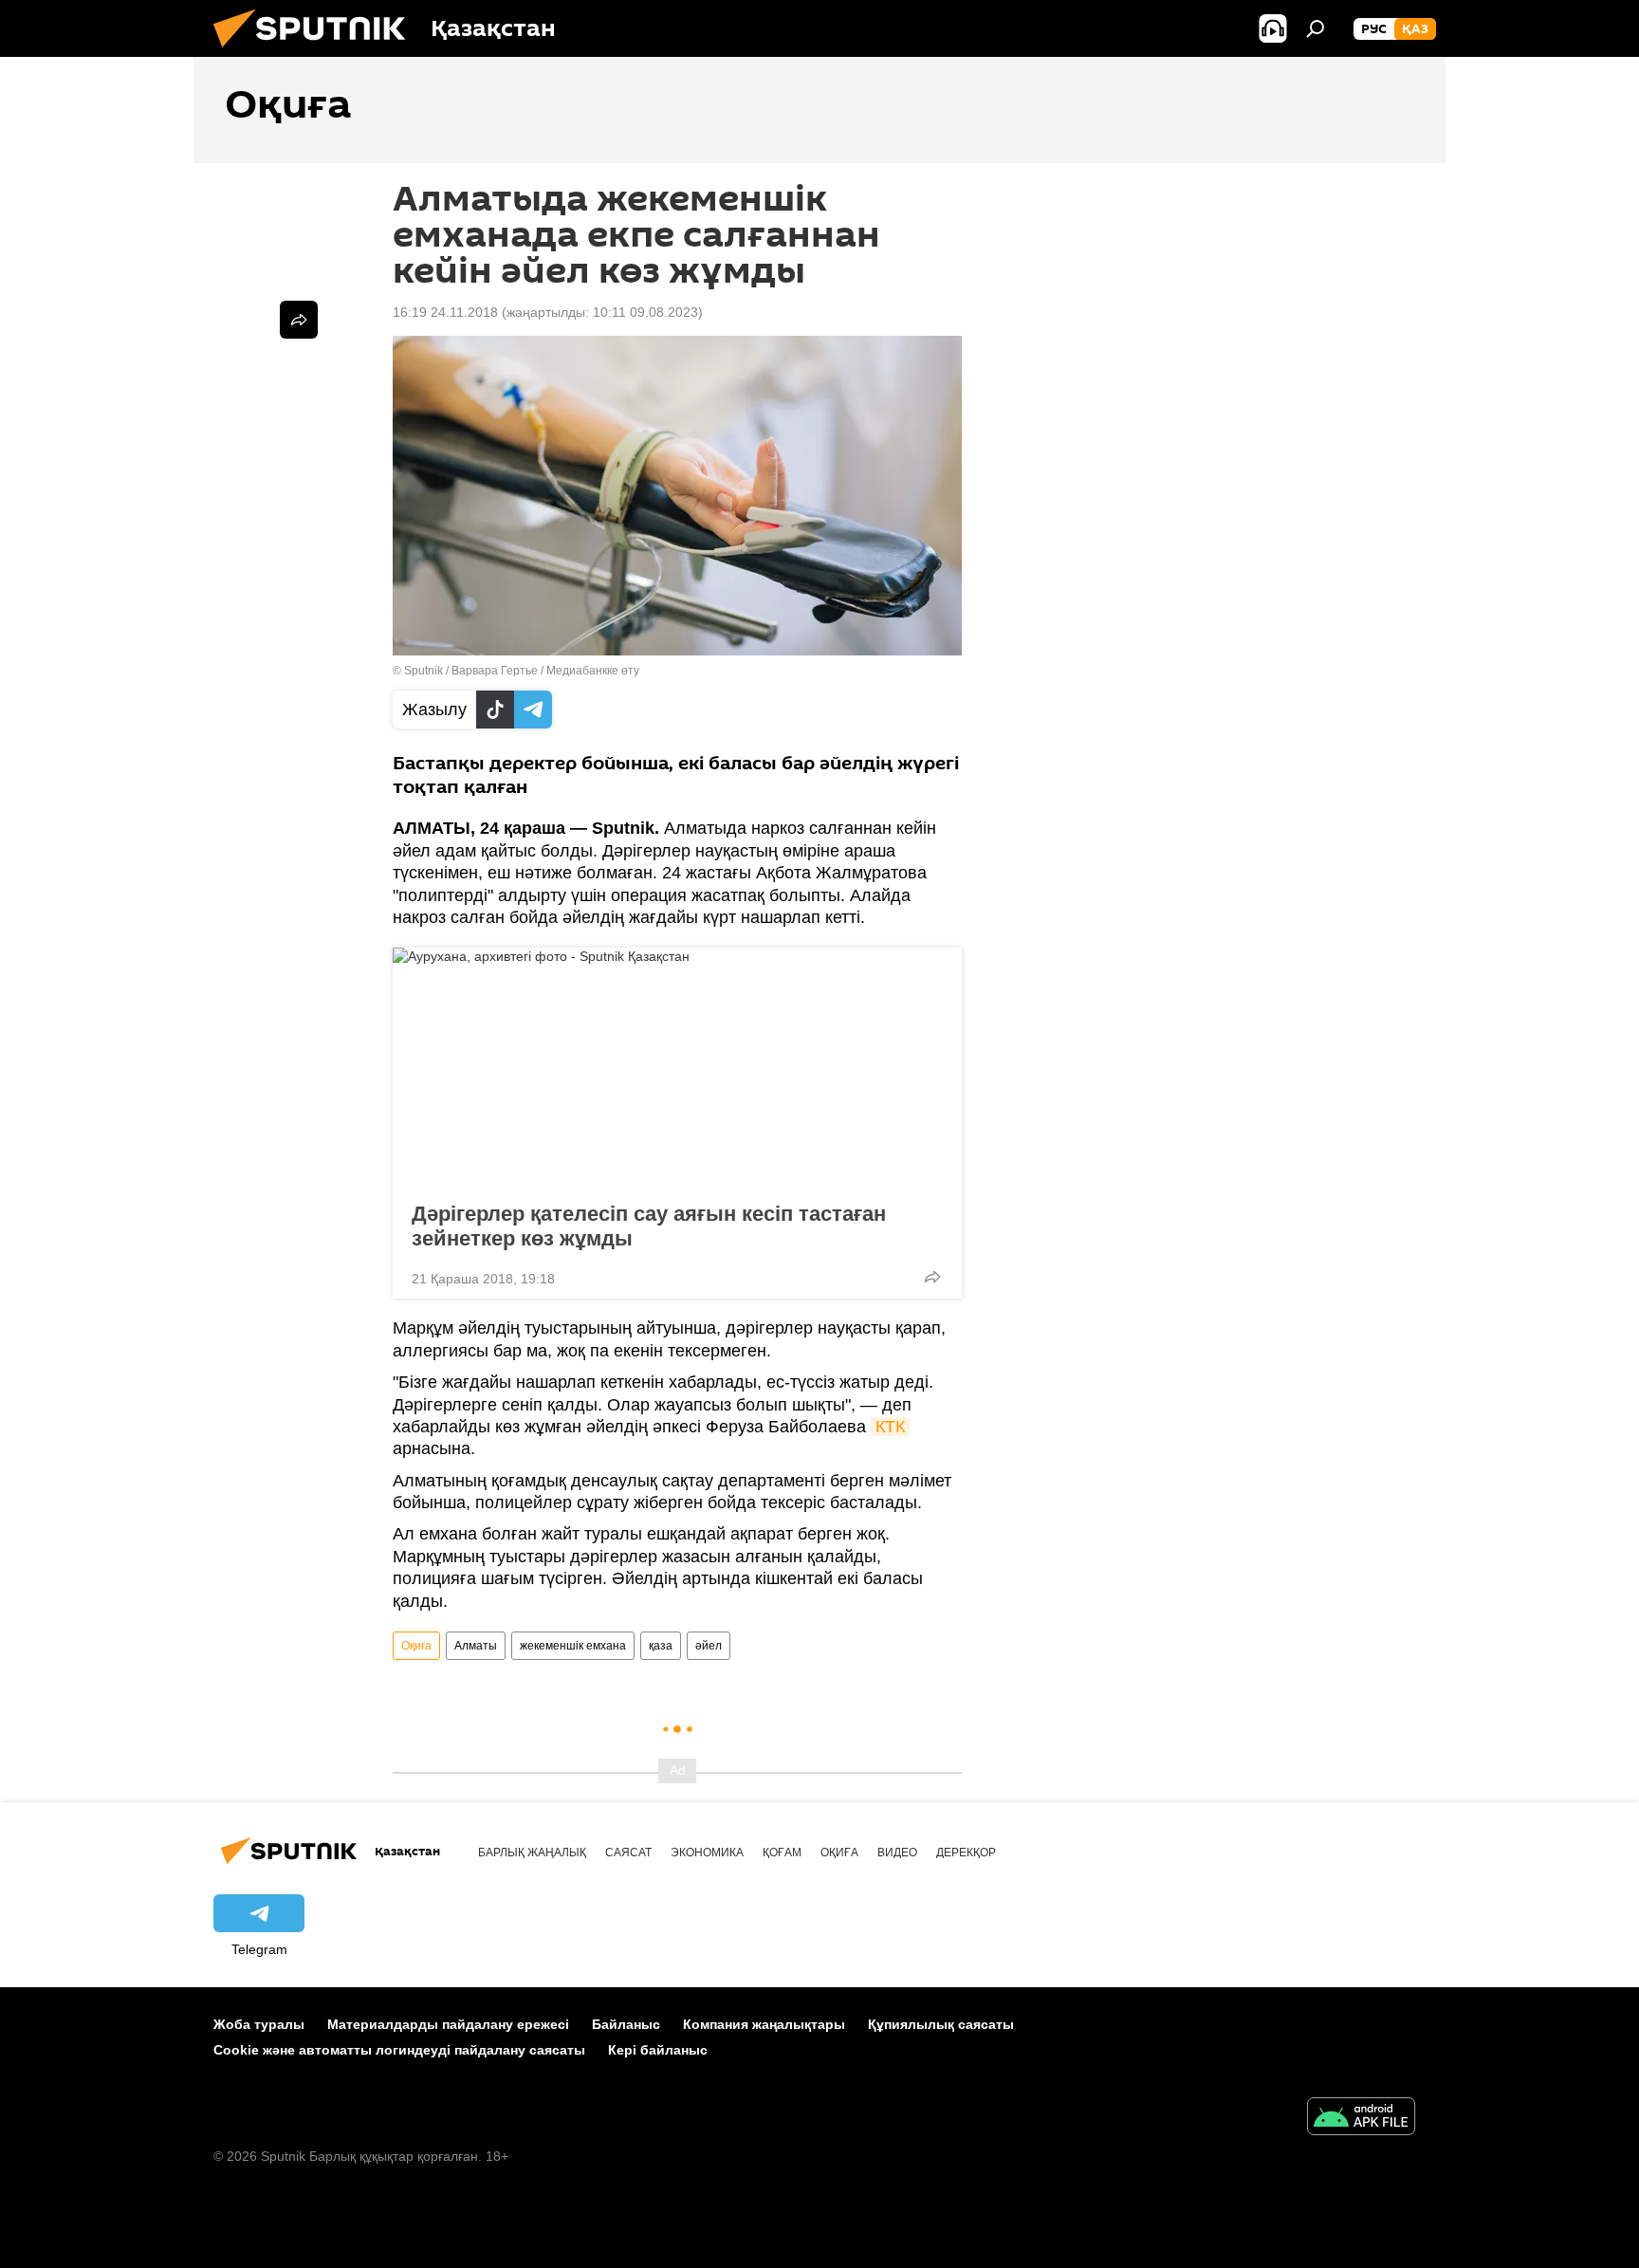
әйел (709, 1646)
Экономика (707, 1853)
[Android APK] (1361, 2119)
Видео (897, 1853)
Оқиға (416, 1646)
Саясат (628, 1853)
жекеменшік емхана (573, 1646)
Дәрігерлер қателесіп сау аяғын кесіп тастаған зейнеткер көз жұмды (649, 1226)
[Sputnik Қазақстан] (317, 52)
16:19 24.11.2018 (445, 312)
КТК (890, 1427)
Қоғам (782, 1853)
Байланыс (626, 2024)
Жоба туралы (259, 2024)
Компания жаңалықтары (764, 2024)
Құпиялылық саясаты (941, 2024)
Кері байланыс (658, 2050)
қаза (661, 1646)
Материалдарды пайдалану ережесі (448, 2024)
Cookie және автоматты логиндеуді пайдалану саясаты (399, 2050)
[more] (932, 1277)
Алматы (476, 1646)
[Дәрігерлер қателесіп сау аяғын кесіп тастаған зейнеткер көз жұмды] (677, 1069)
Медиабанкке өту (593, 671)
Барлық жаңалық (532, 1853)
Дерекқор (966, 1853)
